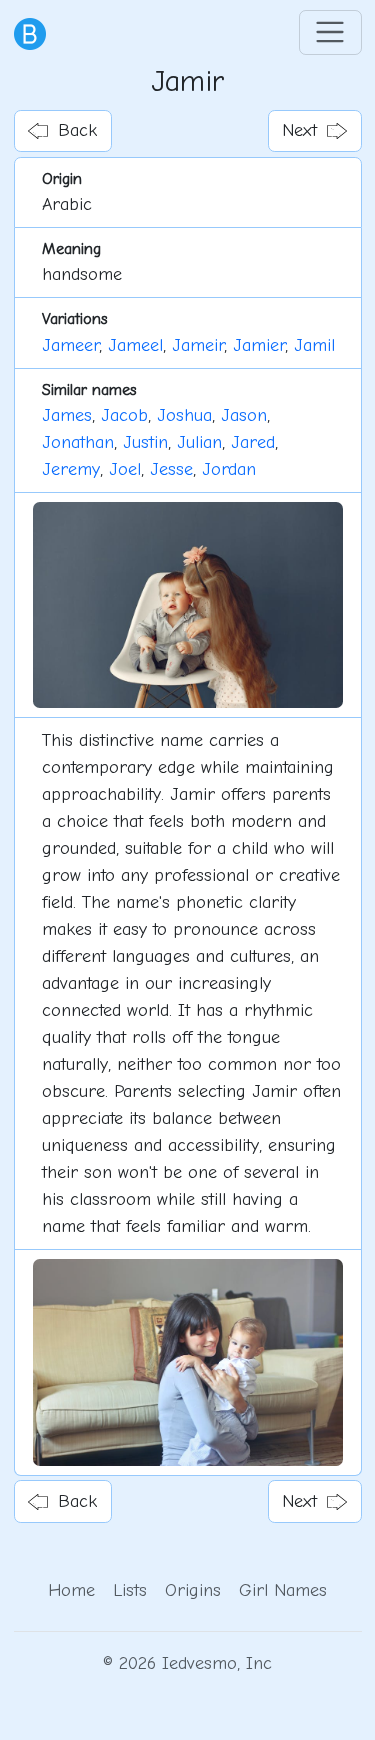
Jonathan (78, 442)
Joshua (184, 415)
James (67, 415)
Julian (199, 442)
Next (299, 130)
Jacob (124, 415)
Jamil (314, 345)
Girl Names (283, 1590)
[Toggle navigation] (330, 32)
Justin (145, 442)
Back (77, 130)
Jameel (135, 345)
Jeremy (71, 469)
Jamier (259, 345)
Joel (125, 469)
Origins (193, 1590)
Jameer (70, 345)
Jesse (171, 469)
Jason (244, 415)
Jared (253, 442)
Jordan (229, 469)
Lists (130, 1590)
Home (71, 1590)
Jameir (198, 345)
